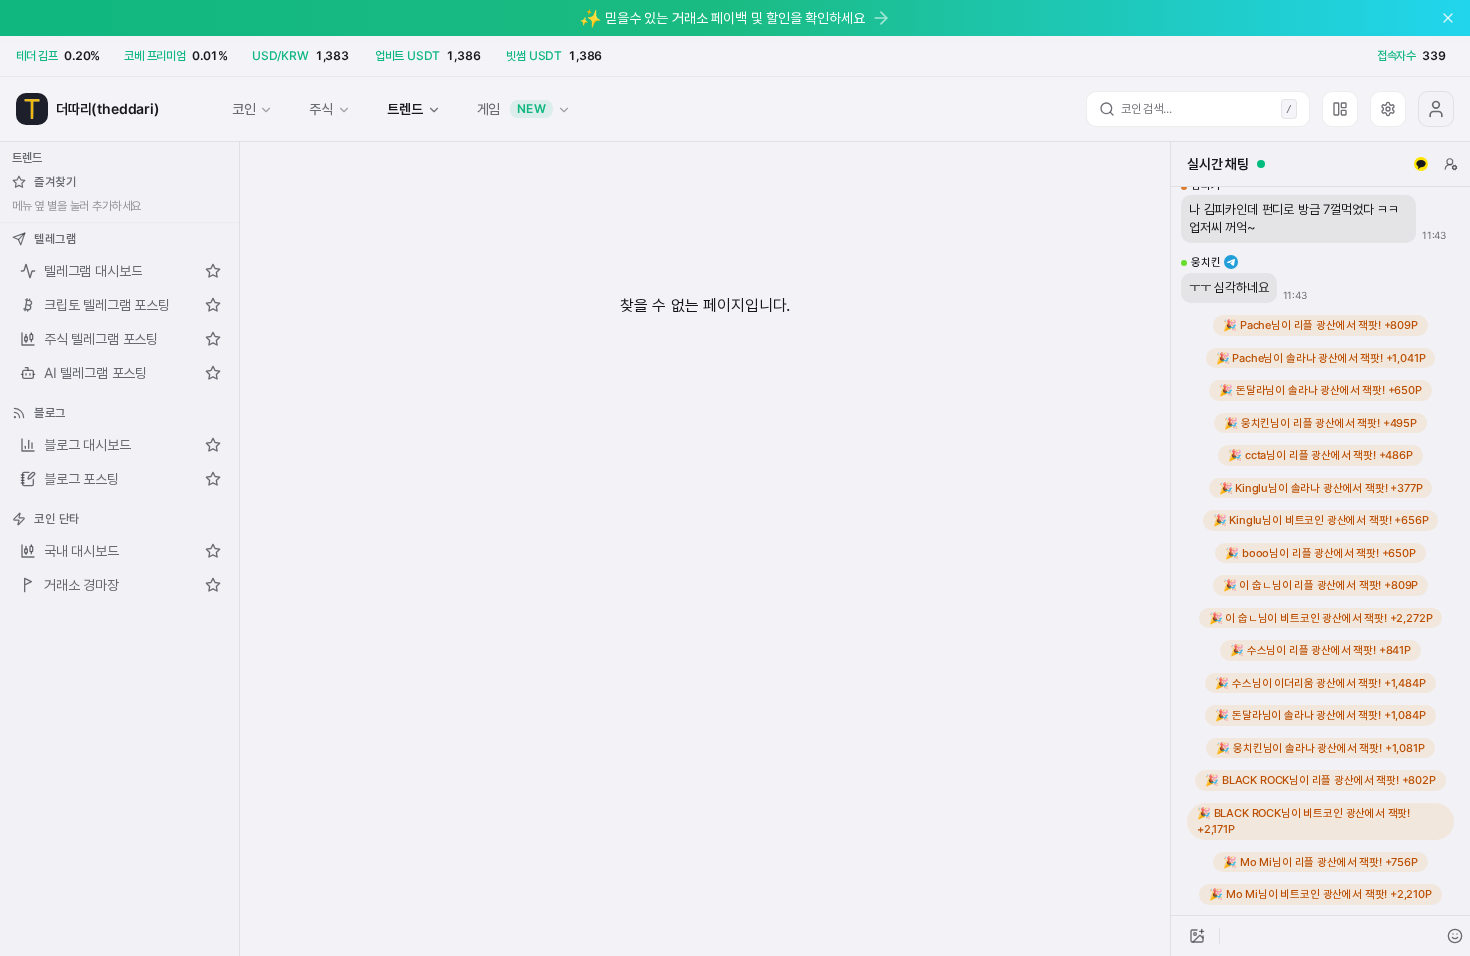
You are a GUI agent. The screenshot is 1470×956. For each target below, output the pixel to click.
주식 (321, 108)
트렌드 (404, 108)
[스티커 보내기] (1455, 936)
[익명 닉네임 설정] (1451, 164)
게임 (512, 108)
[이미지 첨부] (1197, 936)
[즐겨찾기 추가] (213, 271)
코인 (244, 108)
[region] (1320, 551)
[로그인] (1436, 109)
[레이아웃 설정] (1340, 109)
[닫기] (1448, 18)
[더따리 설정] (1388, 109)
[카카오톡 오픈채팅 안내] (1421, 164)
